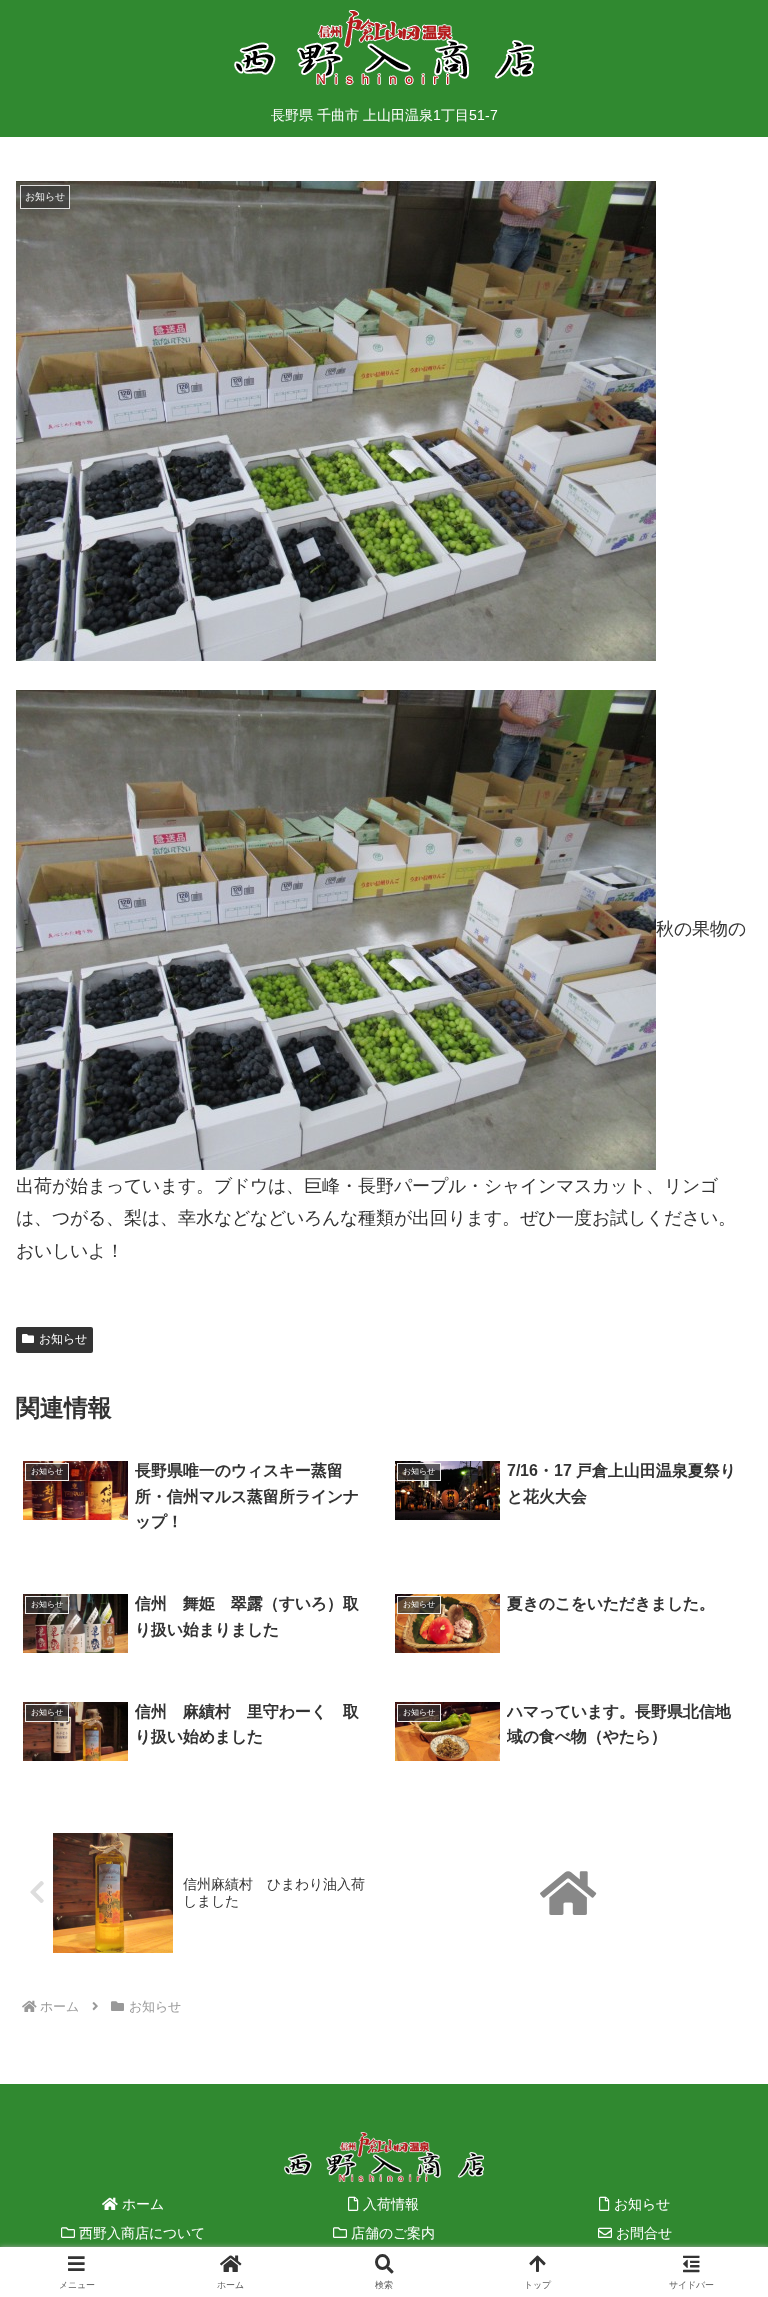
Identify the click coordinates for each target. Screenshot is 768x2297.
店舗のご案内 (391, 2233)
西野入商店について (140, 2233)
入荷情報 (389, 2204)
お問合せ (642, 2233)
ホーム (141, 2204)
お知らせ (63, 1339)
